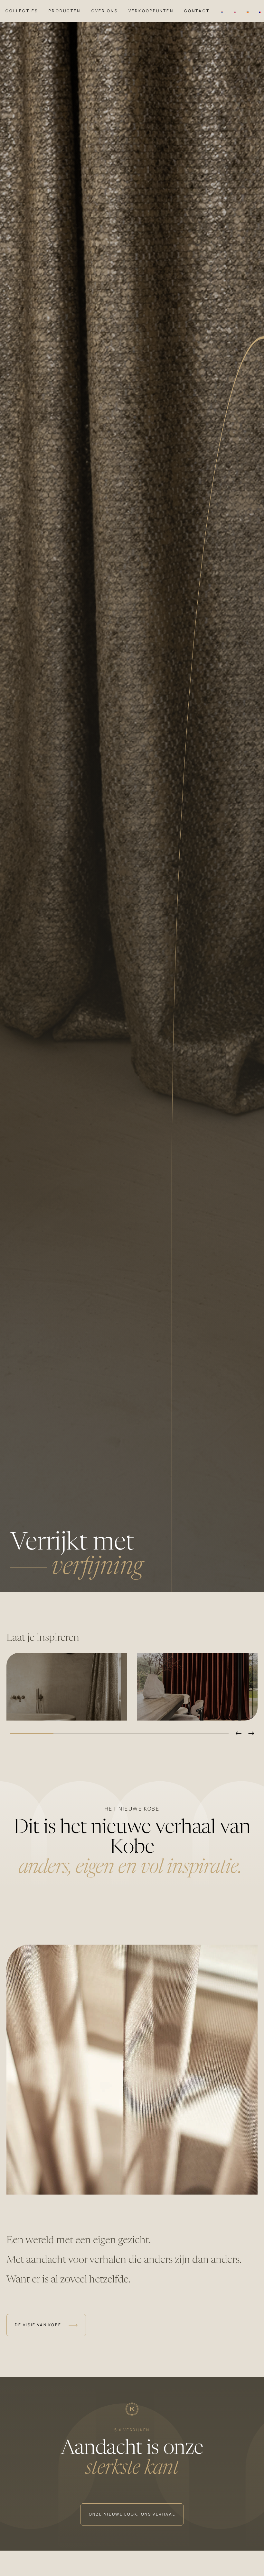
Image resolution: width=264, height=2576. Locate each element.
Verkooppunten (151, 11)
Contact (197, 11)
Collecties (22, 11)
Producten (65, 11)
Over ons (105, 11)
